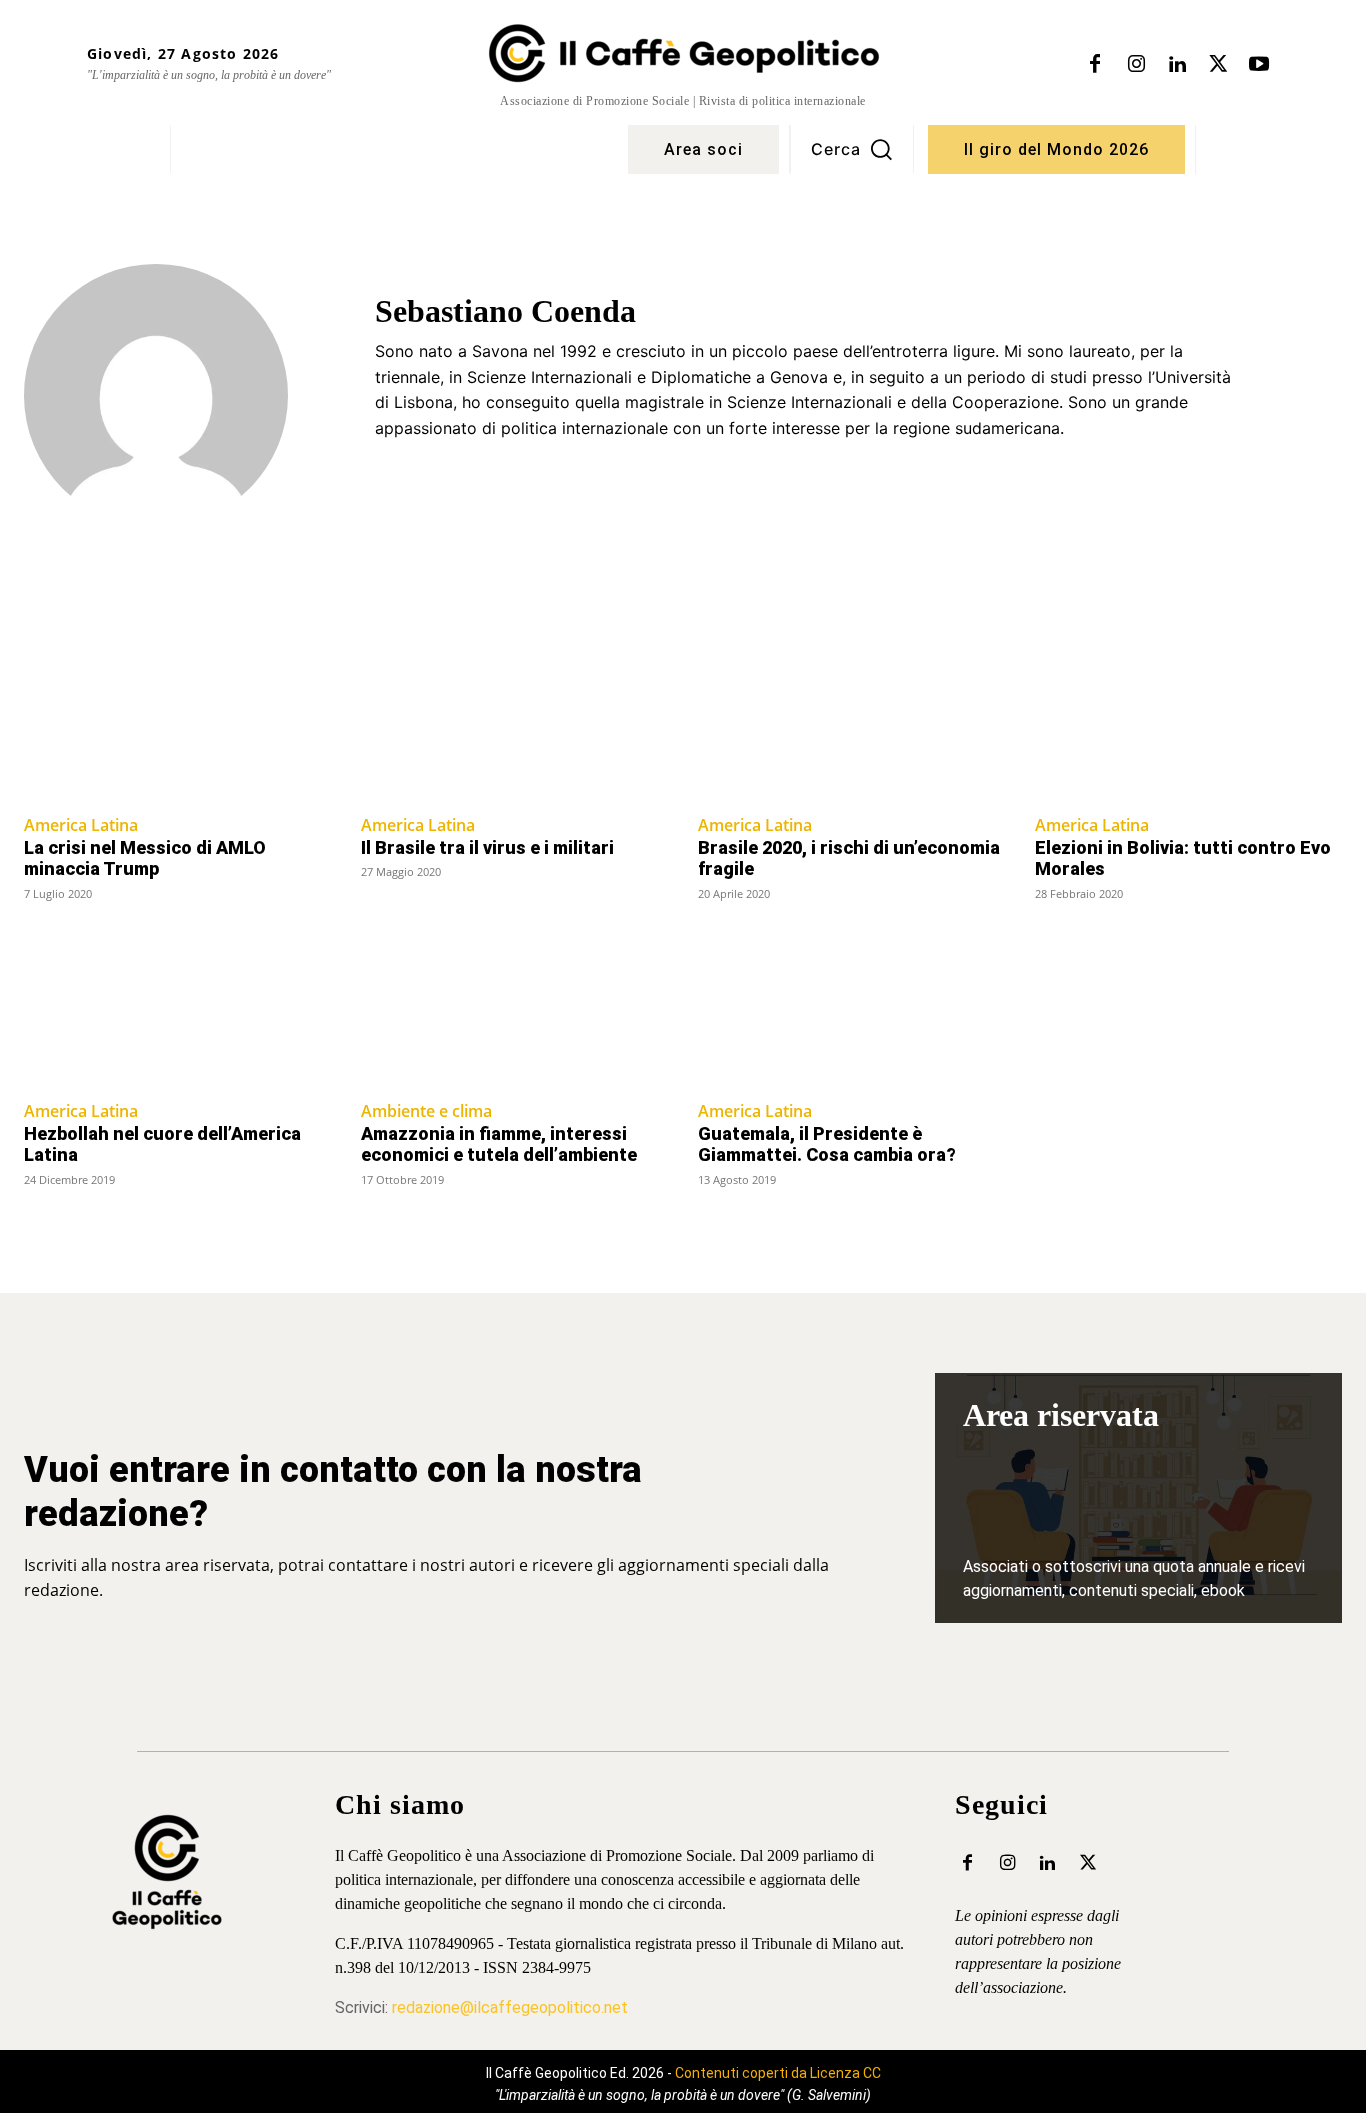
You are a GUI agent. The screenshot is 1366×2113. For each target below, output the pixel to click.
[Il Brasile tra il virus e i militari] (514, 724)
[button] (852, 149)
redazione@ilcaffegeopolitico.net (510, 2007)
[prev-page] (36, 1218)
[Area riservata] (1138, 1498)
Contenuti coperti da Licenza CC (778, 2073)
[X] (1218, 65)
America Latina (81, 825)
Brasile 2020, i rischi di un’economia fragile (849, 858)
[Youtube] (1259, 65)
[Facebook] (1095, 65)
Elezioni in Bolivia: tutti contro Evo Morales (1183, 858)
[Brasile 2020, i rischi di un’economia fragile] (851, 724)
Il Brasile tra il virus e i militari (487, 847)
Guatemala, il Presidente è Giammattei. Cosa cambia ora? (827, 1144)
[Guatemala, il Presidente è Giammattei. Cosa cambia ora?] (851, 1010)
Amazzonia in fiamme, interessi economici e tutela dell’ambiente (499, 1144)
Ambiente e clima (426, 1111)
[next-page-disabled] (1329, 1218)
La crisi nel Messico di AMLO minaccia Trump (145, 858)
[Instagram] (1136, 65)
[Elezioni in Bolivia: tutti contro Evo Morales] (1188, 724)
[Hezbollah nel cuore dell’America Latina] (177, 1010)
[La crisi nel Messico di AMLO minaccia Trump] (177, 724)
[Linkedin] (1177, 65)
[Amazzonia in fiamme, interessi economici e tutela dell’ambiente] (514, 1010)
